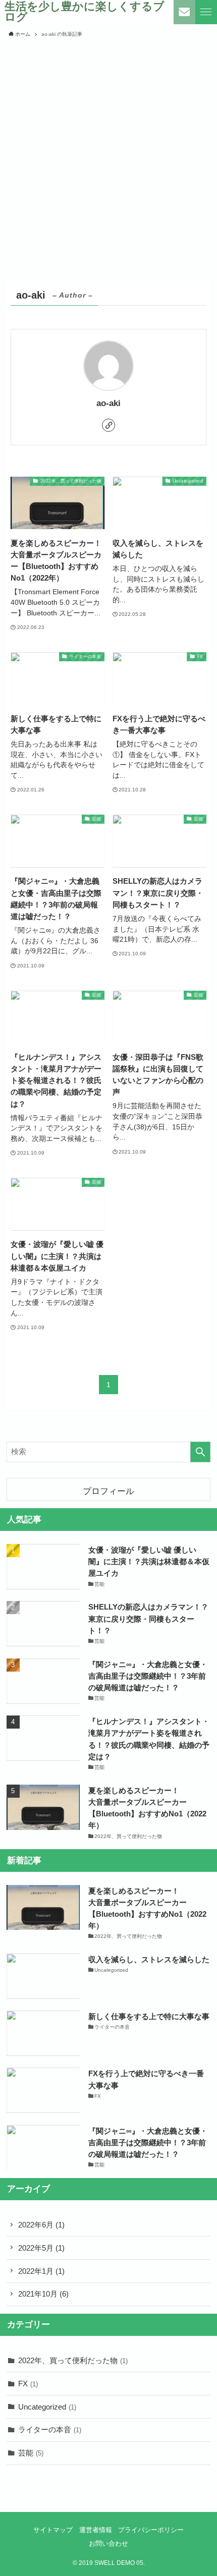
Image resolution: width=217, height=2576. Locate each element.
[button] (206, 12)
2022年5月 (41, 2248)
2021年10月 (43, 2294)
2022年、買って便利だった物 (73, 2360)
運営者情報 (96, 2530)
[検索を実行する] (200, 1452)
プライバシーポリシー (151, 2530)
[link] (108, 425)
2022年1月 (41, 2271)
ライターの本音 (50, 2429)
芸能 (31, 2453)
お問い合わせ (108, 2543)
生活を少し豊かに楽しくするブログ (85, 12)
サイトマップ (53, 2530)
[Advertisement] (108, 158)
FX (28, 2384)
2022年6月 (41, 2225)
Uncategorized (47, 2407)
